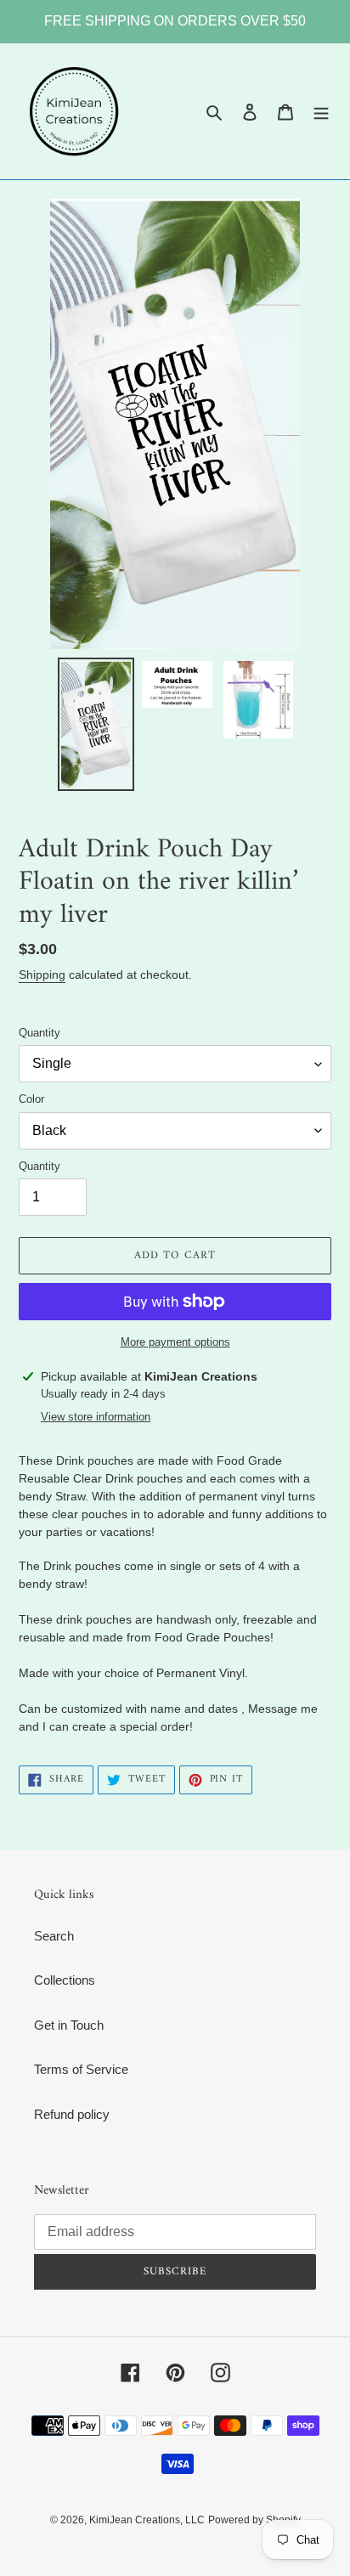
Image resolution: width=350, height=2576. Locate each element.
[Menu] (321, 112)
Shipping (42, 974)
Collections (65, 1980)
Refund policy (72, 2114)
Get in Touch (69, 2025)
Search (54, 1936)
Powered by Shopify (254, 2520)
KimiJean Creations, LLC (147, 2520)
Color (31, 1099)
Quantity (40, 1033)
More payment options (175, 1342)
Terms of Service (81, 2069)
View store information (96, 1417)
